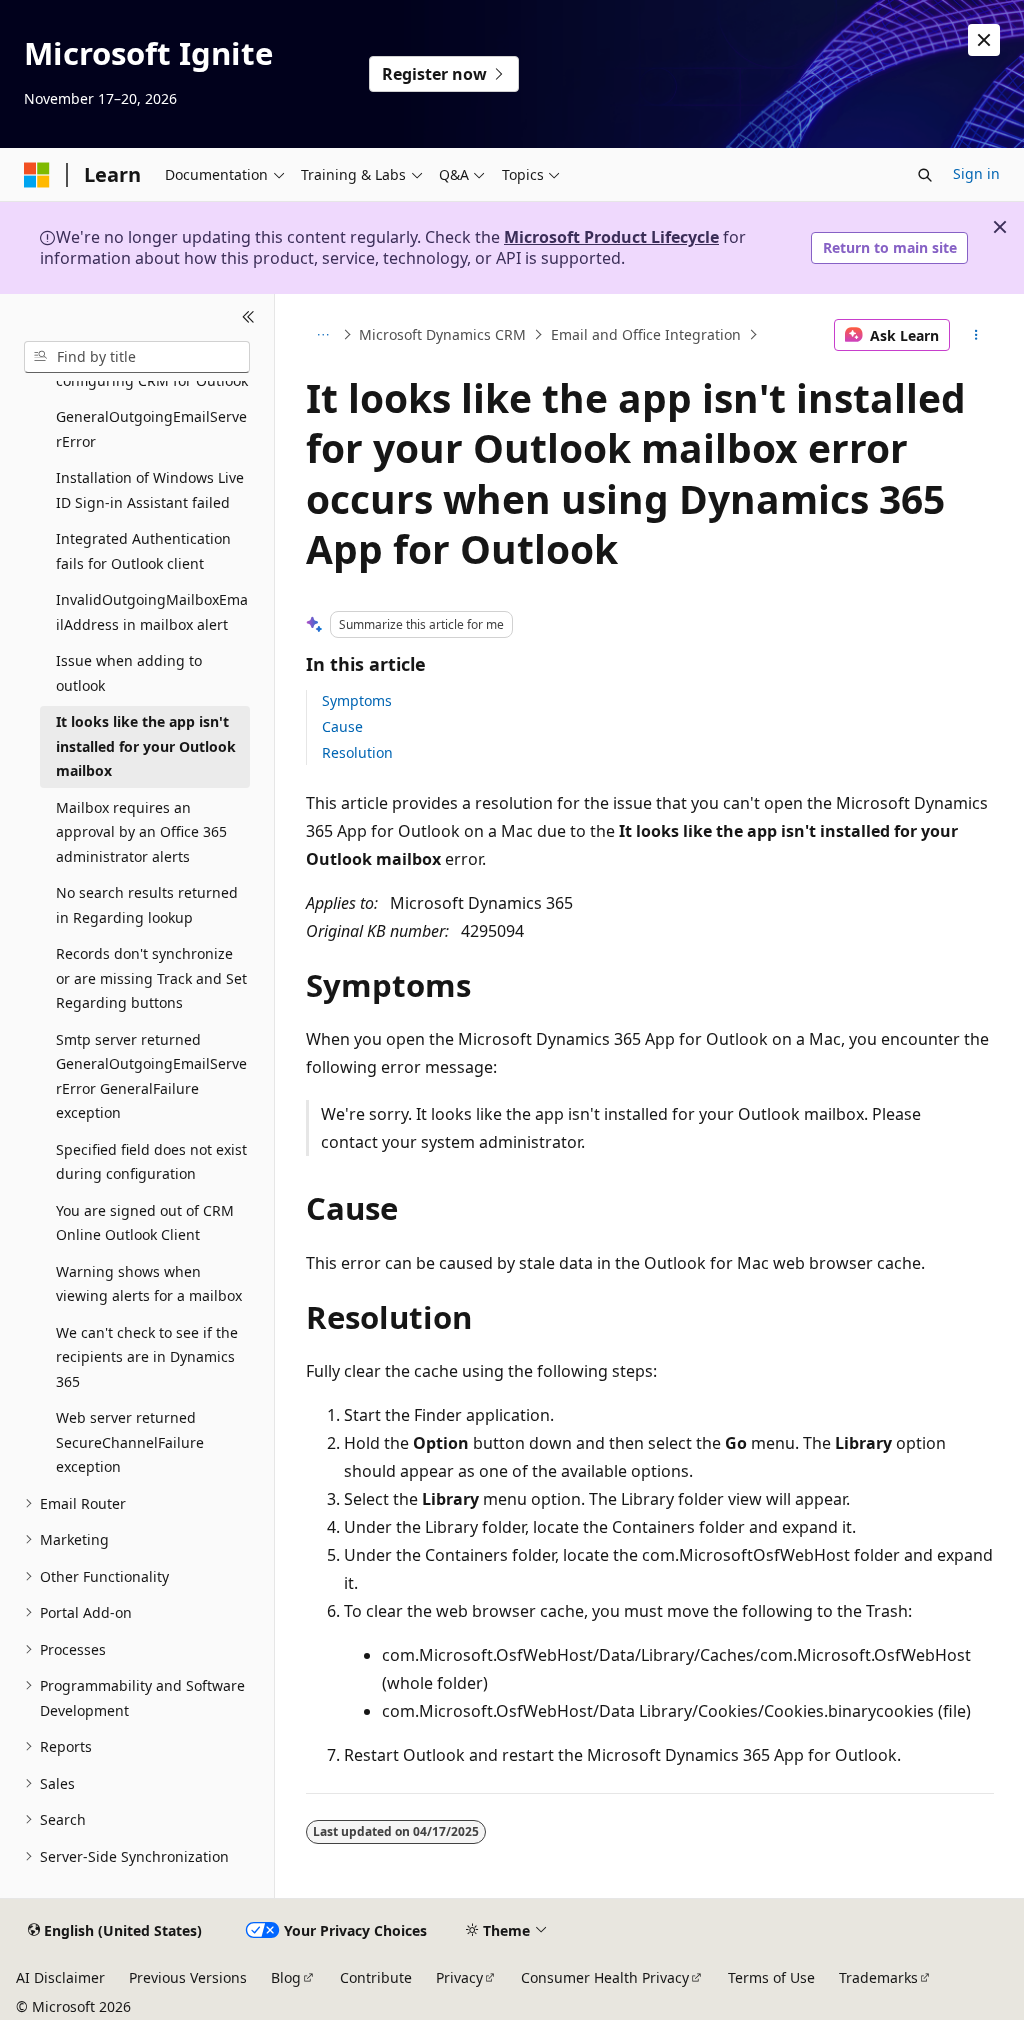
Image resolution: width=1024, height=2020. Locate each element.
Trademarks (878, 1977)
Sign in (976, 173)
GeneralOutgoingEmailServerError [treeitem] (151, 429)
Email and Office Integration (646, 334)
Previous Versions (188, 1977)
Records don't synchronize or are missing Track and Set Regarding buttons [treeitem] (151, 978)
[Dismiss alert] (984, 40)
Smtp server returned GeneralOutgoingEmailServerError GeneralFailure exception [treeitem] (151, 1076)
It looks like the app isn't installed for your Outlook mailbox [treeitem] (146, 746)
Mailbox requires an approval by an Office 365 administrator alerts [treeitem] (141, 832)
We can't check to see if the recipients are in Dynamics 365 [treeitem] (147, 1357)
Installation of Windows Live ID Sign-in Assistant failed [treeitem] (150, 490)
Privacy (459, 1977)
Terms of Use (771, 1977)
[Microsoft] (37, 175)
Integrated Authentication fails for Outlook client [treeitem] (143, 551)
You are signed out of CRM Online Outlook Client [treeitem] (145, 1223)
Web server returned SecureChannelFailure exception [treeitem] (130, 1442)
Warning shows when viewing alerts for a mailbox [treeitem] (149, 1284)
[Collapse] (248, 318)
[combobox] (137, 357)
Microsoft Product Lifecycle (611, 237)
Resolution (357, 752)
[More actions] (975, 335)
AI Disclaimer (60, 1977)
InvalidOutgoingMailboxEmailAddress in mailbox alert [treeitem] (152, 612)
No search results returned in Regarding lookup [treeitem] (147, 905)
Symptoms (357, 700)
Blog (286, 1977)
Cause (342, 726)
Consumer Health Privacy (605, 1977)
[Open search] (925, 175)
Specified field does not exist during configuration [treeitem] (151, 1162)
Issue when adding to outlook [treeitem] (129, 673)
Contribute (376, 1977)
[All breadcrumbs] (323, 335)
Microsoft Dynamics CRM (442, 334)
